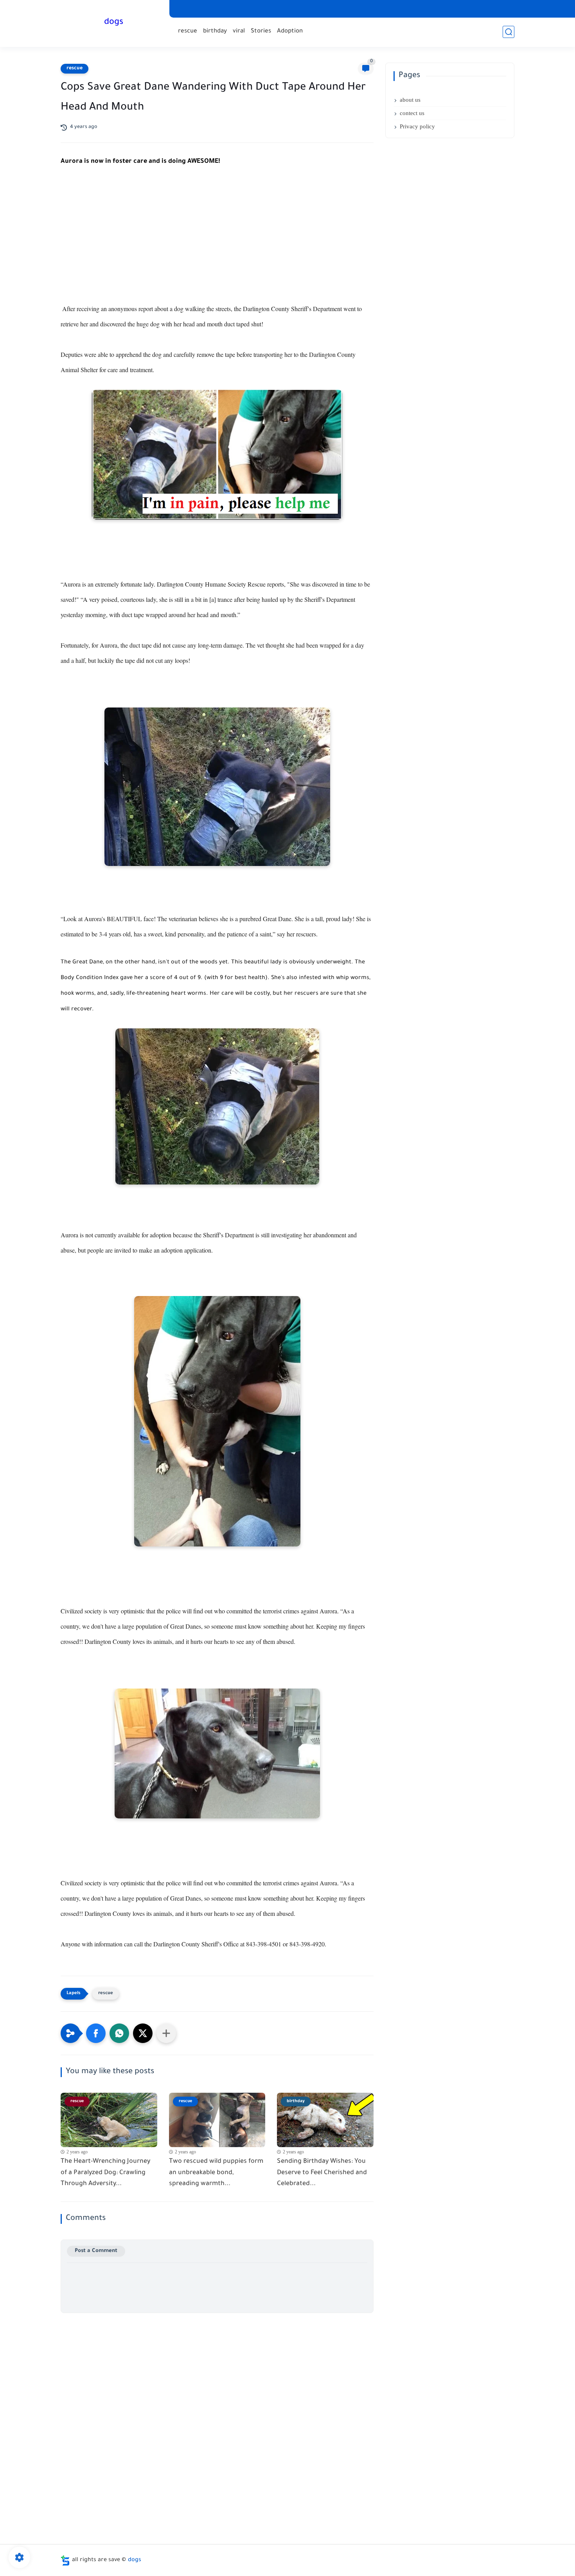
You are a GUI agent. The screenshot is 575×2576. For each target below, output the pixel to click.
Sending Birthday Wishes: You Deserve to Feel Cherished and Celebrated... (322, 2173)
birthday (215, 32)
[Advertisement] (217, 243)
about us (410, 100)
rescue (188, 32)
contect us (412, 113)
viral (239, 32)
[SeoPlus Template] (65, 2561)
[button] (96, 2033)
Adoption (290, 32)
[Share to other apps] (166, 2033)
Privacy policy (417, 126)
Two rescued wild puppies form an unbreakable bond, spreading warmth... (216, 2173)
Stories (261, 32)
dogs (114, 23)
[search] (509, 32)
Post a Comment (96, 2251)
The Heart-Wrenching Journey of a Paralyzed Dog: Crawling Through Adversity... (105, 2173)
